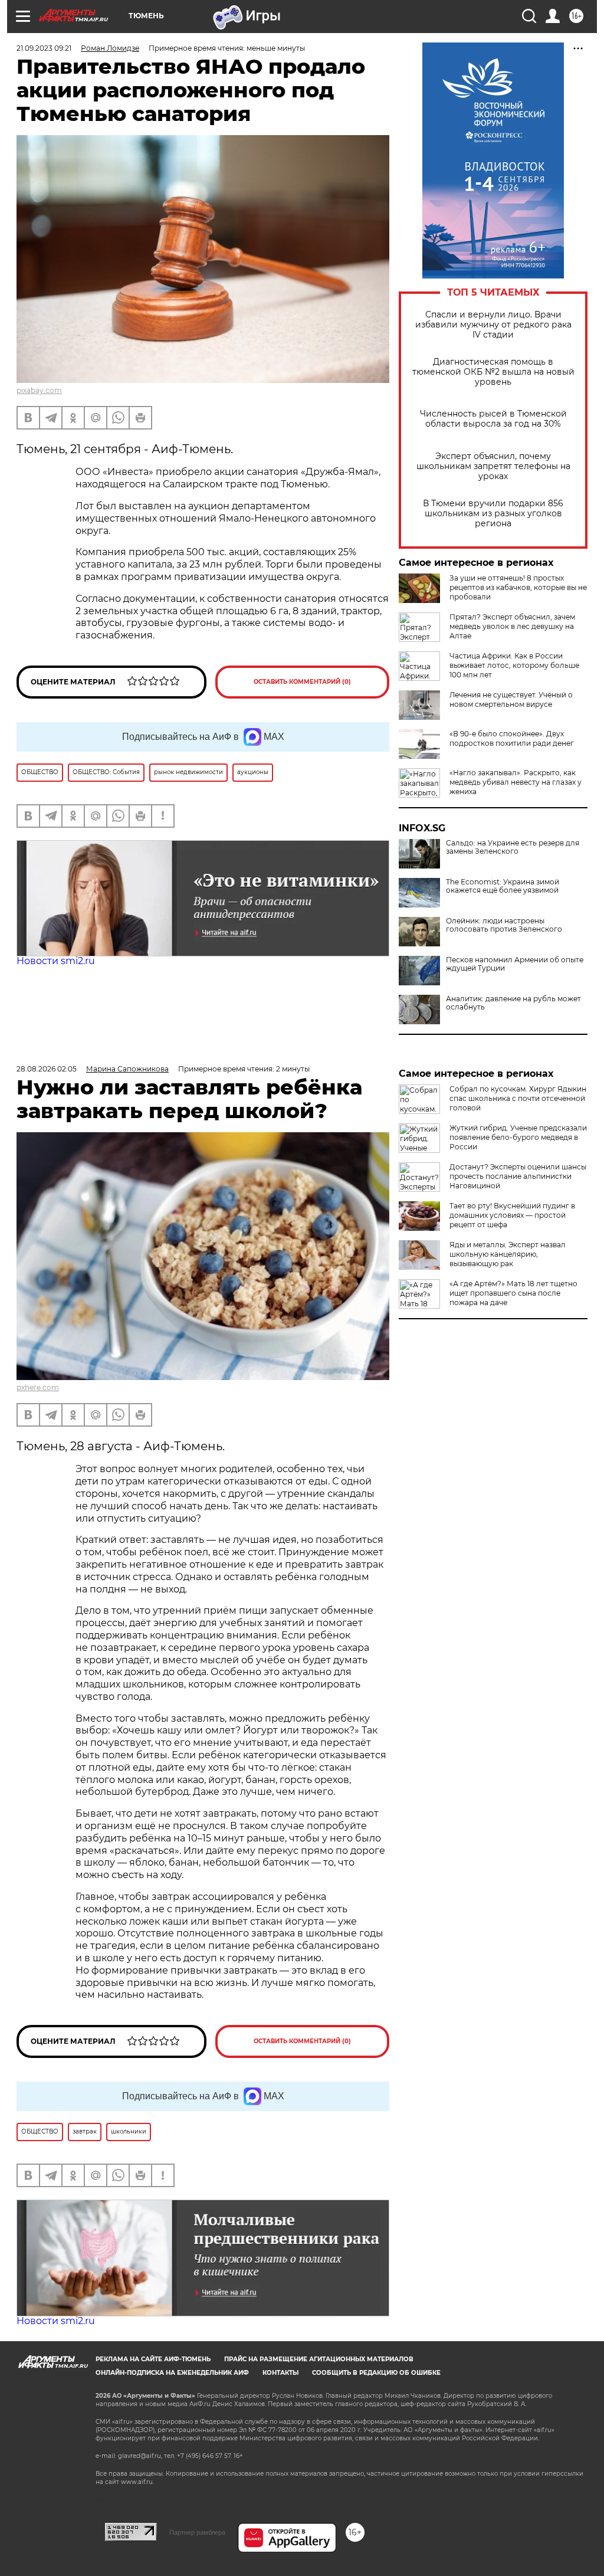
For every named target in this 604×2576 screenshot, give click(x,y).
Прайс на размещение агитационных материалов (319, 2359)
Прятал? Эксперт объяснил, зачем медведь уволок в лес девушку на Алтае (512, 626)
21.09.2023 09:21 (44, 48)
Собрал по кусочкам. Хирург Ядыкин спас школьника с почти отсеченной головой (518, 1098)
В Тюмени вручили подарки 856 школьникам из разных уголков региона (493, 514)
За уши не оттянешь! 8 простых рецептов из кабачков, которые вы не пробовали (518, 587)
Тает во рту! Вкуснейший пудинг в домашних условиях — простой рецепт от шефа (512, 1215)
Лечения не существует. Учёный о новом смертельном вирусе (511, 699)
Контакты (280, 2373)
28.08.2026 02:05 (47, 1069)
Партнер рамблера (197, 2532)
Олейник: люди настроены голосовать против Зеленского (504, 925)
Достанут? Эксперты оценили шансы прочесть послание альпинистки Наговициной (518, 1176)
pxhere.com (38, 1387)
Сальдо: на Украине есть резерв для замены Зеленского (513, 847)
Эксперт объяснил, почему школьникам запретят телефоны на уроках (493, 466)
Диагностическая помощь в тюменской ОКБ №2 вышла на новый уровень (493, 372)
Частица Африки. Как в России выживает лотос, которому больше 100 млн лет (514, 665)
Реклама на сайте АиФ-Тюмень (153, 2359)
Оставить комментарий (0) (302, 682)
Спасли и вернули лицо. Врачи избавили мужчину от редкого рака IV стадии (493, 325)
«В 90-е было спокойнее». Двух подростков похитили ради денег (512, 738)
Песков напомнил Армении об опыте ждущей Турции (515, 964)
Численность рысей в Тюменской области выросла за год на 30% (493, 419)
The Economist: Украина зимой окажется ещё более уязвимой (503, 886)
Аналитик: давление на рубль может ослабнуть (513, 1003)
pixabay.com (39, 390)
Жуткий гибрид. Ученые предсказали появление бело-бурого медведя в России (518, 1137)
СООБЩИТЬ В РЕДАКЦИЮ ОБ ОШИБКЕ (376, 2373)
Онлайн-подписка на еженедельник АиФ (172, 2373)
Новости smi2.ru (56, 961)
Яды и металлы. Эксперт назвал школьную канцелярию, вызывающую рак (508, 1254)
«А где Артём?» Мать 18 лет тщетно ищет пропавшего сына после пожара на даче (513, 1293)
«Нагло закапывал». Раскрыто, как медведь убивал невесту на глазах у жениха (516, 782)
